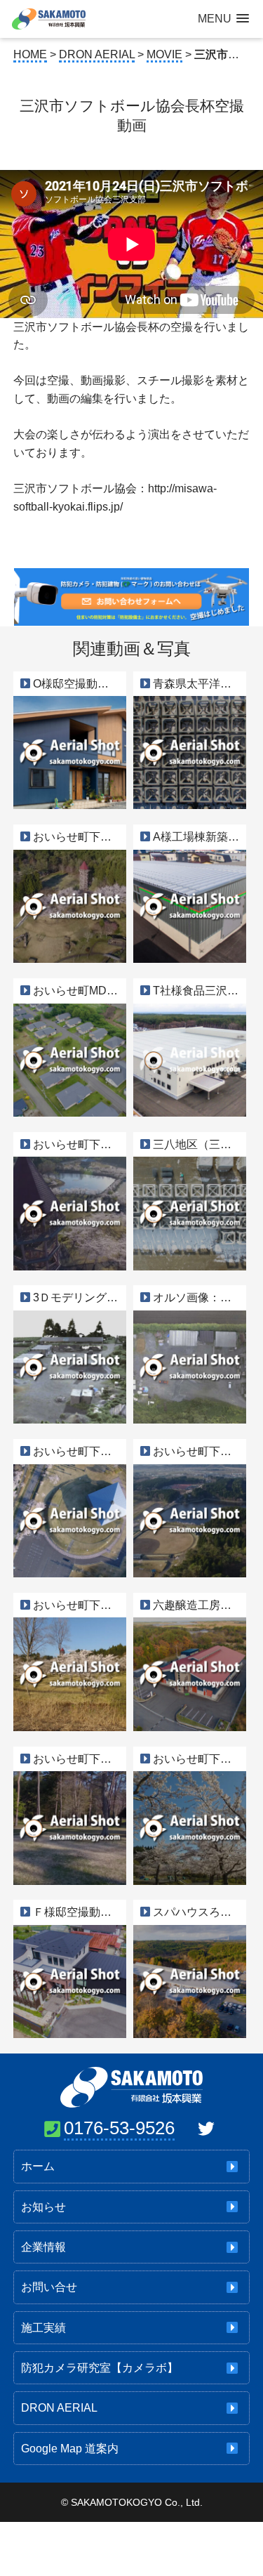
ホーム (38, 2166)
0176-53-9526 (119, 2128)
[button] (223, 19)
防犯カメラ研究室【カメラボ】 (100, 2368)
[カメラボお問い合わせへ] (131, 617)
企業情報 (43, 2247)
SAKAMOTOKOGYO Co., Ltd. (137, 2502)
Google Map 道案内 (70, 2449)
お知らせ (43, 2207)
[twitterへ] (206, 2129)
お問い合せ (49, 2287)
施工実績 (43, 2328)
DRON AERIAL (59, 2408)
